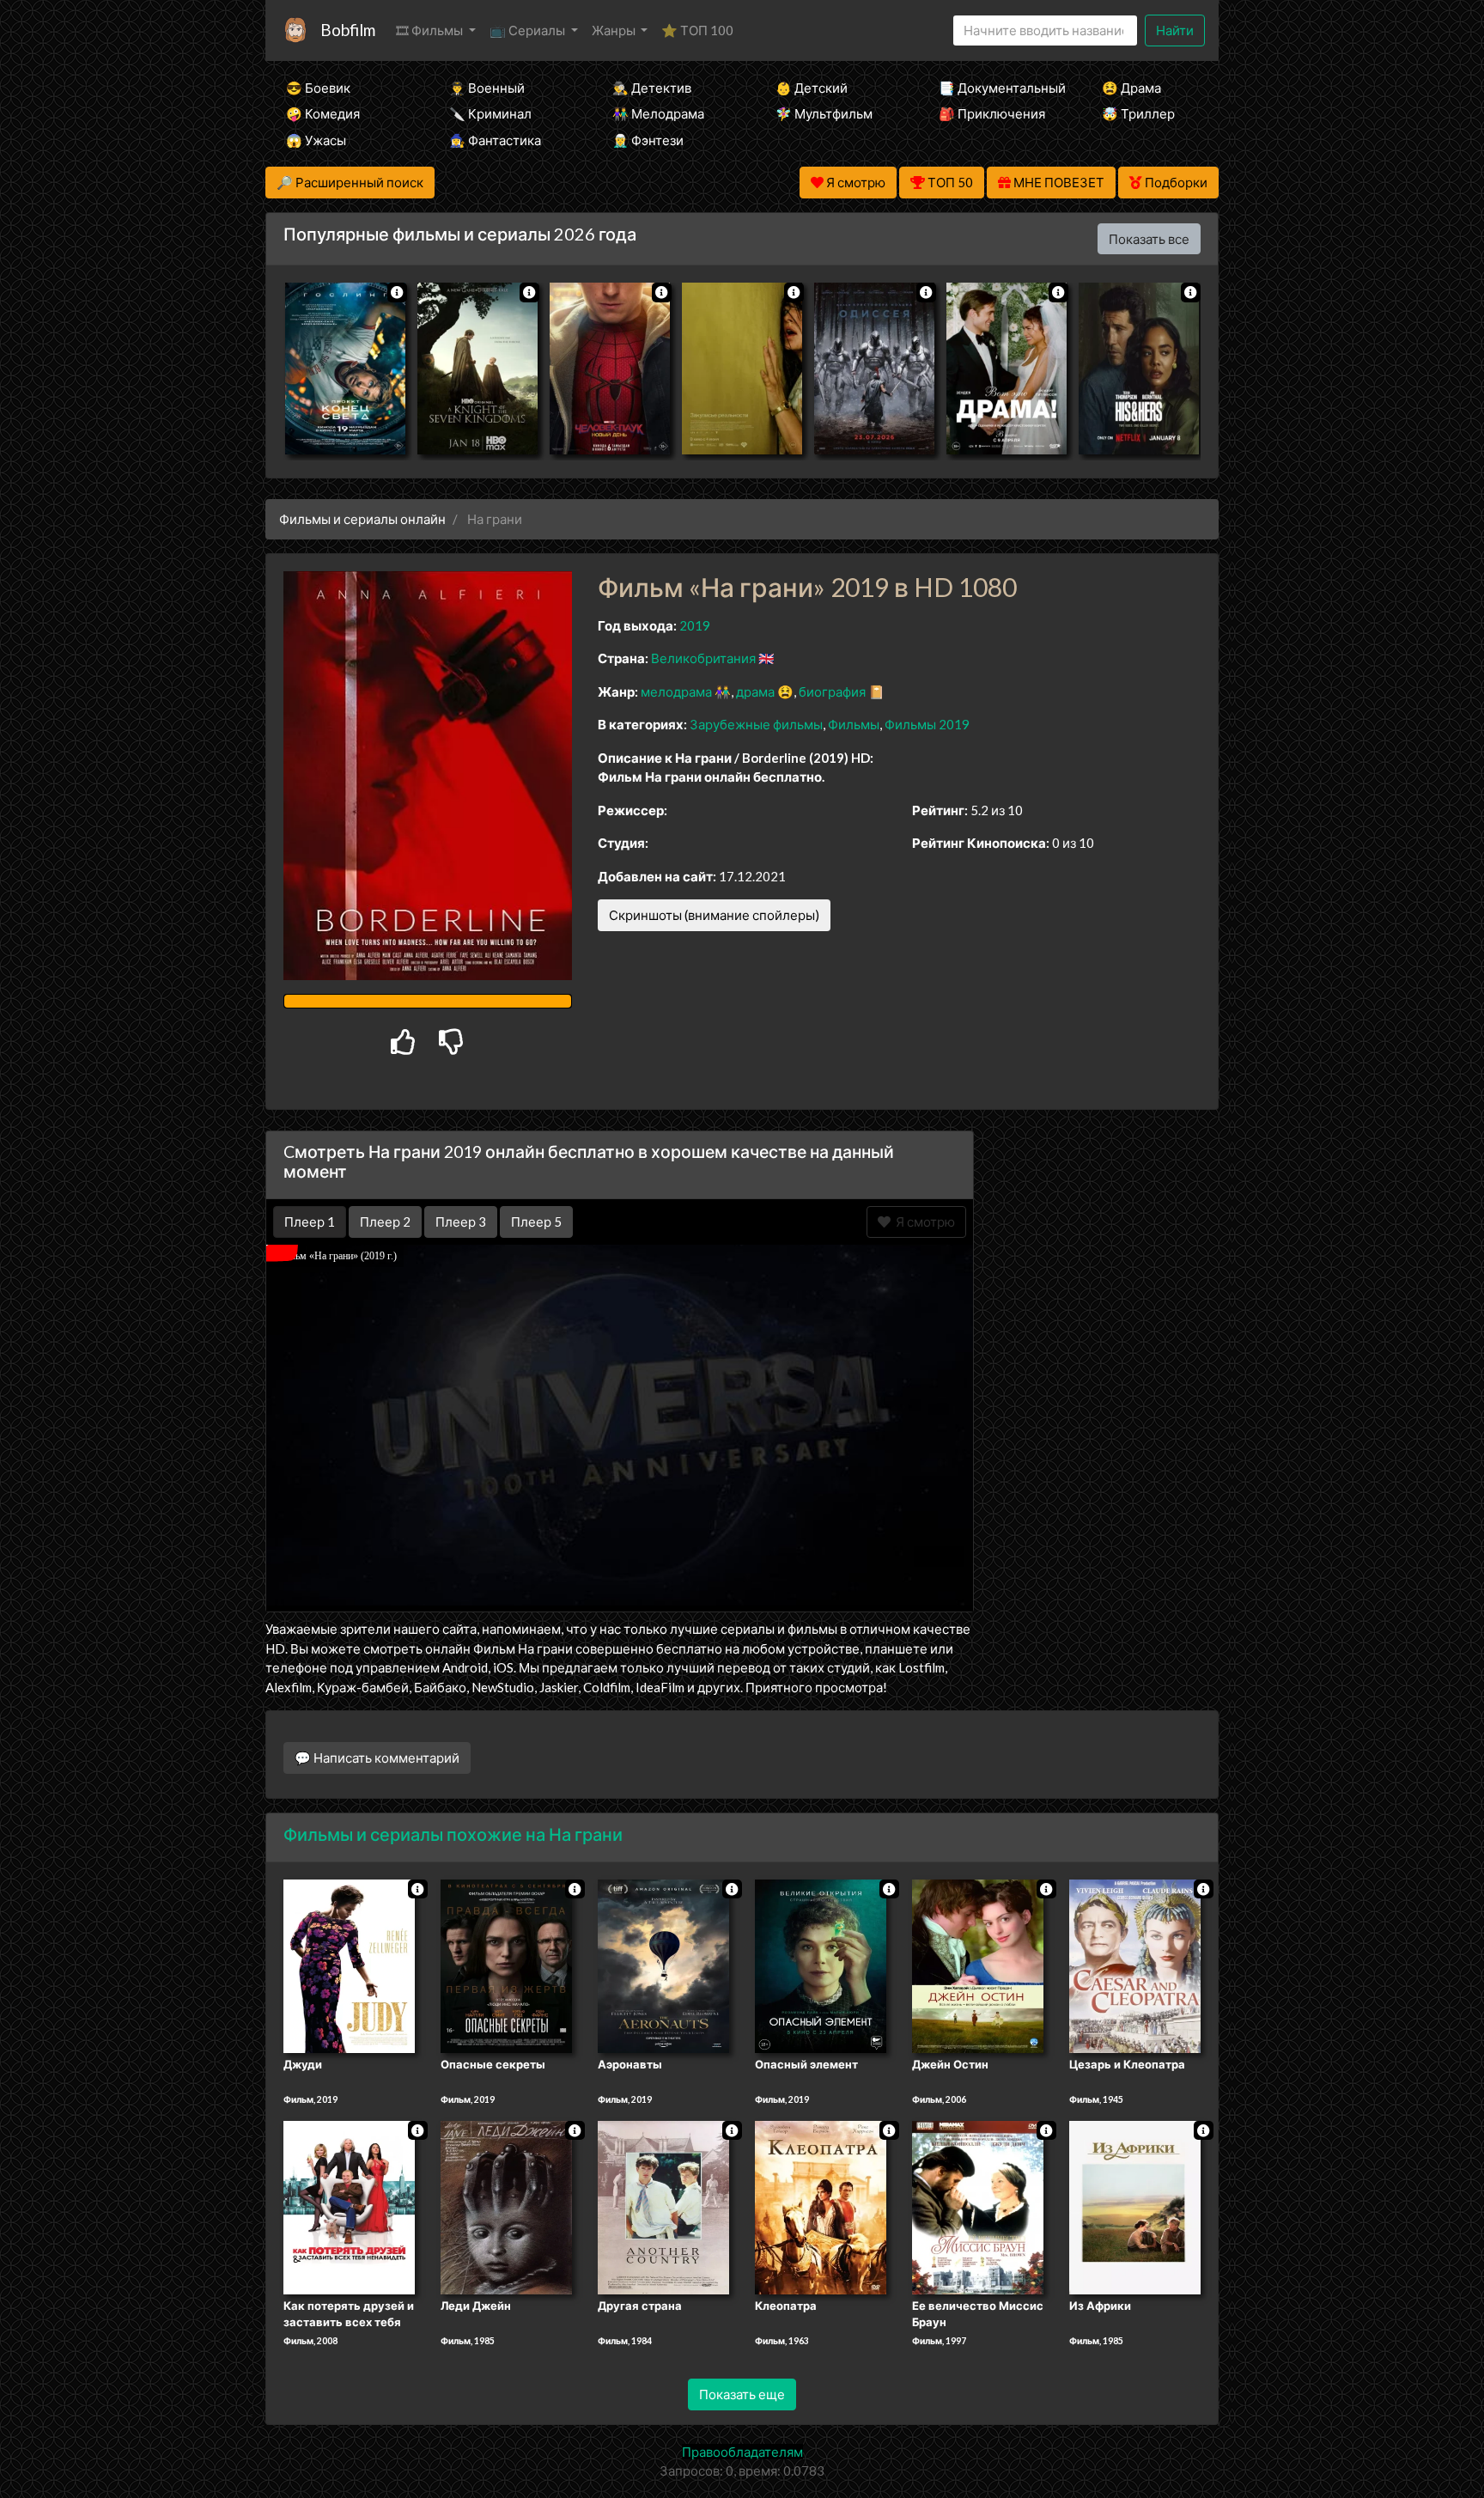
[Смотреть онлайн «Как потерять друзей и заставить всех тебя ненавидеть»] (349, 2206)
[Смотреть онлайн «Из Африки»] (1135, 2206)
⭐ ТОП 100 (697, 30)
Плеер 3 (461, 1222)
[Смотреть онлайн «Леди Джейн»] (506, 2206)
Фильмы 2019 (927, 724)
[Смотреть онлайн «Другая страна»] (663, 2206)
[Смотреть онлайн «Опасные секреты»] (506, 1965)
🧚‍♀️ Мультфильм (824, 113)
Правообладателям (742, 2452)
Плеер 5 (536, 1222)
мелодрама (676, 692)
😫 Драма (1131, 88)
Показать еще (742, 2394)
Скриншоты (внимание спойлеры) (714, 915)
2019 (695, 625)
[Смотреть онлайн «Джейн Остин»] (978, 1965)
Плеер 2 (385, 1222)
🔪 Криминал (490, 113)
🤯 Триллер (1138, 113)
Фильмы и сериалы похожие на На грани (453, 1834)
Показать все (1149, 239)
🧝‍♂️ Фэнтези (648, 140)
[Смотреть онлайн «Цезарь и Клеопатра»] (1135, 1965)
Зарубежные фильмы (756, 724)
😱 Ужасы (316, 140)
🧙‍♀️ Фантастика (495, 140)
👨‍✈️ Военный (487, 88)
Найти (1175, 30)
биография (832, 692)
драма (755, 692)
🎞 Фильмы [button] (431, 30)
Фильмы (854, 724)
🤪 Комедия (323, 113)
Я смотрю (923, 1222)
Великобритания (703, 658)
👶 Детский (812, 88)
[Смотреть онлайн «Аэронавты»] (663, 1965)
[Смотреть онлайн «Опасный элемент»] (821, 1965)
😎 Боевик (318, 88)
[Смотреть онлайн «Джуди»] (349, 1965)
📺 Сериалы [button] (529, 30)
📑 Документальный (997, 88)
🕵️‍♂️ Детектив (652, 88)
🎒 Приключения (992, 113)
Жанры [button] (615, 30)
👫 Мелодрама (658, 113)
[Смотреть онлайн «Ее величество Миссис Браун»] (978, 2206)
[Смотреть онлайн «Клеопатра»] (821, 2206)
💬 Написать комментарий (377, 1758)
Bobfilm (348, 30)
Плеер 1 (310, 1222)
